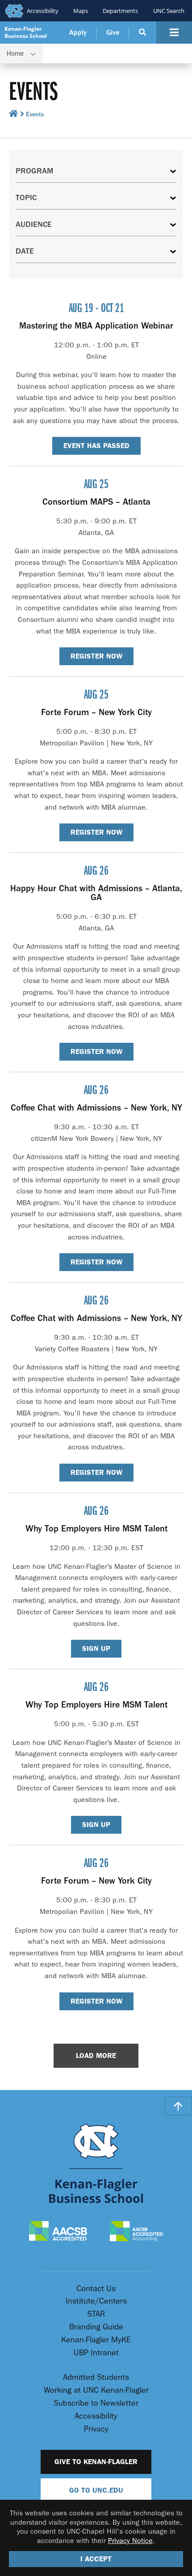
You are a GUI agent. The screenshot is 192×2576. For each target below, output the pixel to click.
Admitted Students (96, 2377)
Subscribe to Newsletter (96, 2403)
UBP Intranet (96, 2353)
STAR (96, 2314)
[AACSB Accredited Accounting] (137, 2232)
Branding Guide (96, 2327)
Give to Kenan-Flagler (96, 2462)
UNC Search (169, 11)
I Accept (96, 2559)
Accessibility (43, 11)
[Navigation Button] (174, 33)
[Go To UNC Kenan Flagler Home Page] (96, 2163)
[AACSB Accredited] (58, 2232)
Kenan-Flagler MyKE (96, 2340)
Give (113, 33)
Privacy (96, 2429)
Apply (78, 33)
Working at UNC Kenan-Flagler (96, 2390)
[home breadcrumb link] (14, 115)
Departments (120, 11)
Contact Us (96, 2289)
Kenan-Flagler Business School (26, 32)
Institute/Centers (96, 2301)
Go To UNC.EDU (96, 2490)
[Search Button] (143, 33)
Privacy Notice (130, 2541)
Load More (96, 2055)
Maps (81, 11)
